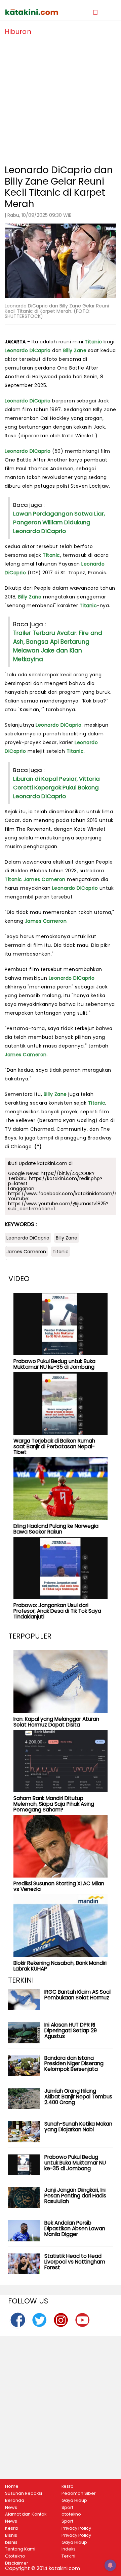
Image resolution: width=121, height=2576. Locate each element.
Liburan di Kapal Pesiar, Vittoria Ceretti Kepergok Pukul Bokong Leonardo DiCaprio (56, 787)
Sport (67, 2508)
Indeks (69, 2549)
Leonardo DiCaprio (28, 350)
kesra (68, 2486)
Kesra (11, 2528)
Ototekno (15, 2556)
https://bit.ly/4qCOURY (68, 1173)
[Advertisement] (61, 99)
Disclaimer (17, 2563)
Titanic (93, 342)
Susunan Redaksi (24, 2493)
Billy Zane (75, 350)
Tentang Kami (20, 2549)
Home (12, 2486)
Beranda (15, 2500)
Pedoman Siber (79, 2493)
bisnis (11, 2542)
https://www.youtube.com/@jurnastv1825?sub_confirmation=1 (58, 1206)
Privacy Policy (76, 2528)
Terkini (68, 2556)
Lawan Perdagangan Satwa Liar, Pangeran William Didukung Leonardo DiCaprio (59, 522)
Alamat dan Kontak (26, 2514)
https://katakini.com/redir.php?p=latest (55, 1181)
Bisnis (11, 2535)
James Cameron (45, 879)
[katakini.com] (33, 12)
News (11, 2508)
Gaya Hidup (74, 2500)
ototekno (71, 2514)
